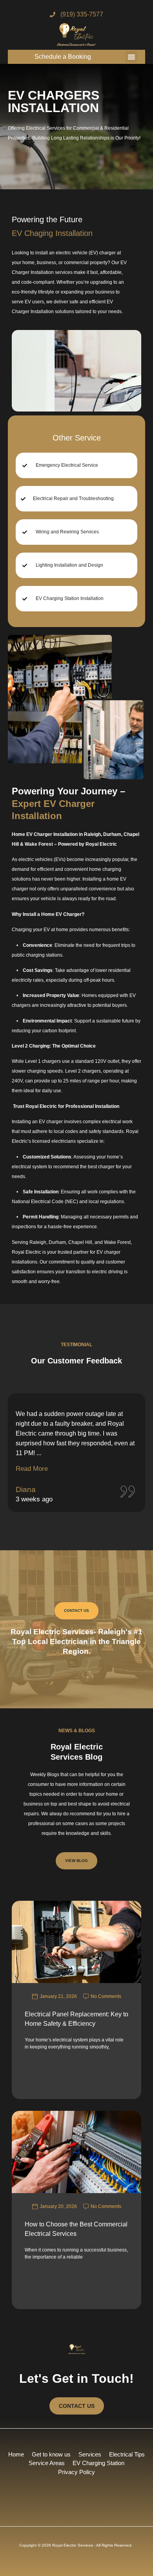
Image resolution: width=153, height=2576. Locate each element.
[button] (131, 57)
